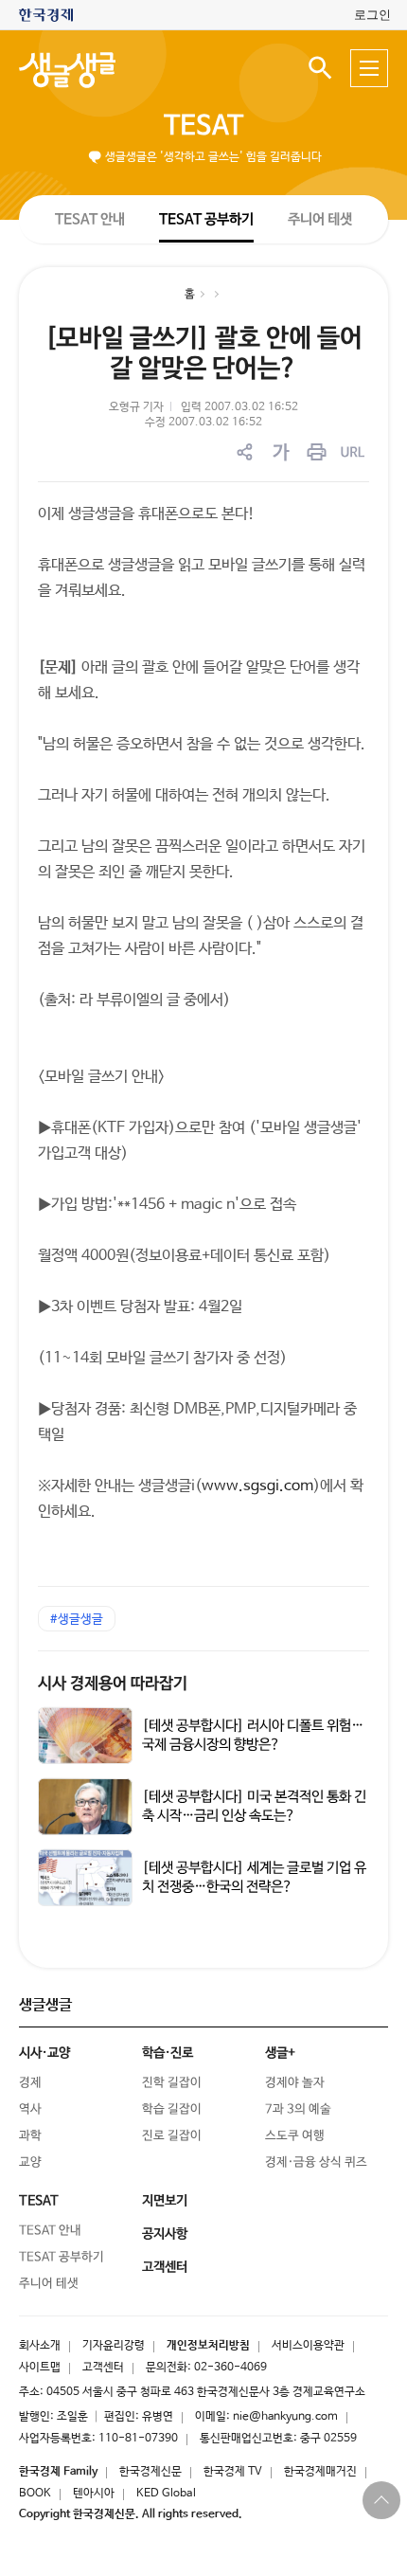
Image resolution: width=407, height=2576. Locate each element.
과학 (30, 2136)
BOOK (35, 2494)
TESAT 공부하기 (206, 218)
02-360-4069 (230, 2368)
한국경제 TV (233, 2472)
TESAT (203, 126)
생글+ (280, 2053)
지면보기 (165, 2201)
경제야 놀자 (295, 2083)
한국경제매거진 (320, 2472)
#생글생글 (77, 1620)
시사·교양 (44, 2053)
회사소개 (40, 2346)
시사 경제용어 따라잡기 (113, 1684)
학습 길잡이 (172, 2109)
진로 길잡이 (172, 2136)
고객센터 (103, 2368)
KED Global (166, 2494)
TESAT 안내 (90, 218)
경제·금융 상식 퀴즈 (316, 2162)
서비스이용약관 (308, 2346)
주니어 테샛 (320, 219)
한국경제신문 (150, 2472)
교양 (30, 2162)
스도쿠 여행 (295, 2136)
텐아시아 (94, 2494)
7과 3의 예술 (298, 2109)
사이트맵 (40, 2368)
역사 (30, 2109)
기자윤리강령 (114, 2346)
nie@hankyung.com (285, 2417)
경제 (30, 2083)
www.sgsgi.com (257, 1486)
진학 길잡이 (172, 2083)
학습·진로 (168, 2053)
